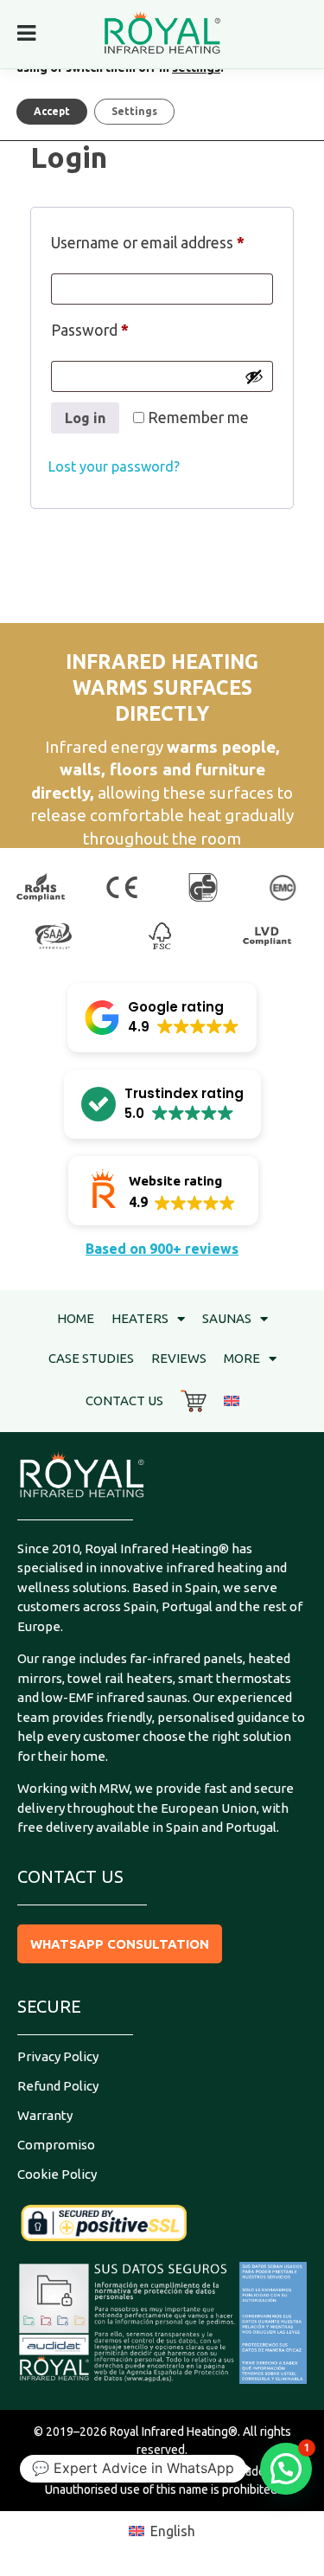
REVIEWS (179, 1358)
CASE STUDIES (91, 1358)
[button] (162, 1018)
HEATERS (140, 1318)
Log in (85, 418)
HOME (76, 1318)
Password (121, 327)
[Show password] (254, 376)
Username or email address (162, 239)
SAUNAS (227, 1318)
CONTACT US (124, 1400)
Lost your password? (114, 466)
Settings (134, 111)
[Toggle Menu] (26, 33)
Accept (52, 111)
